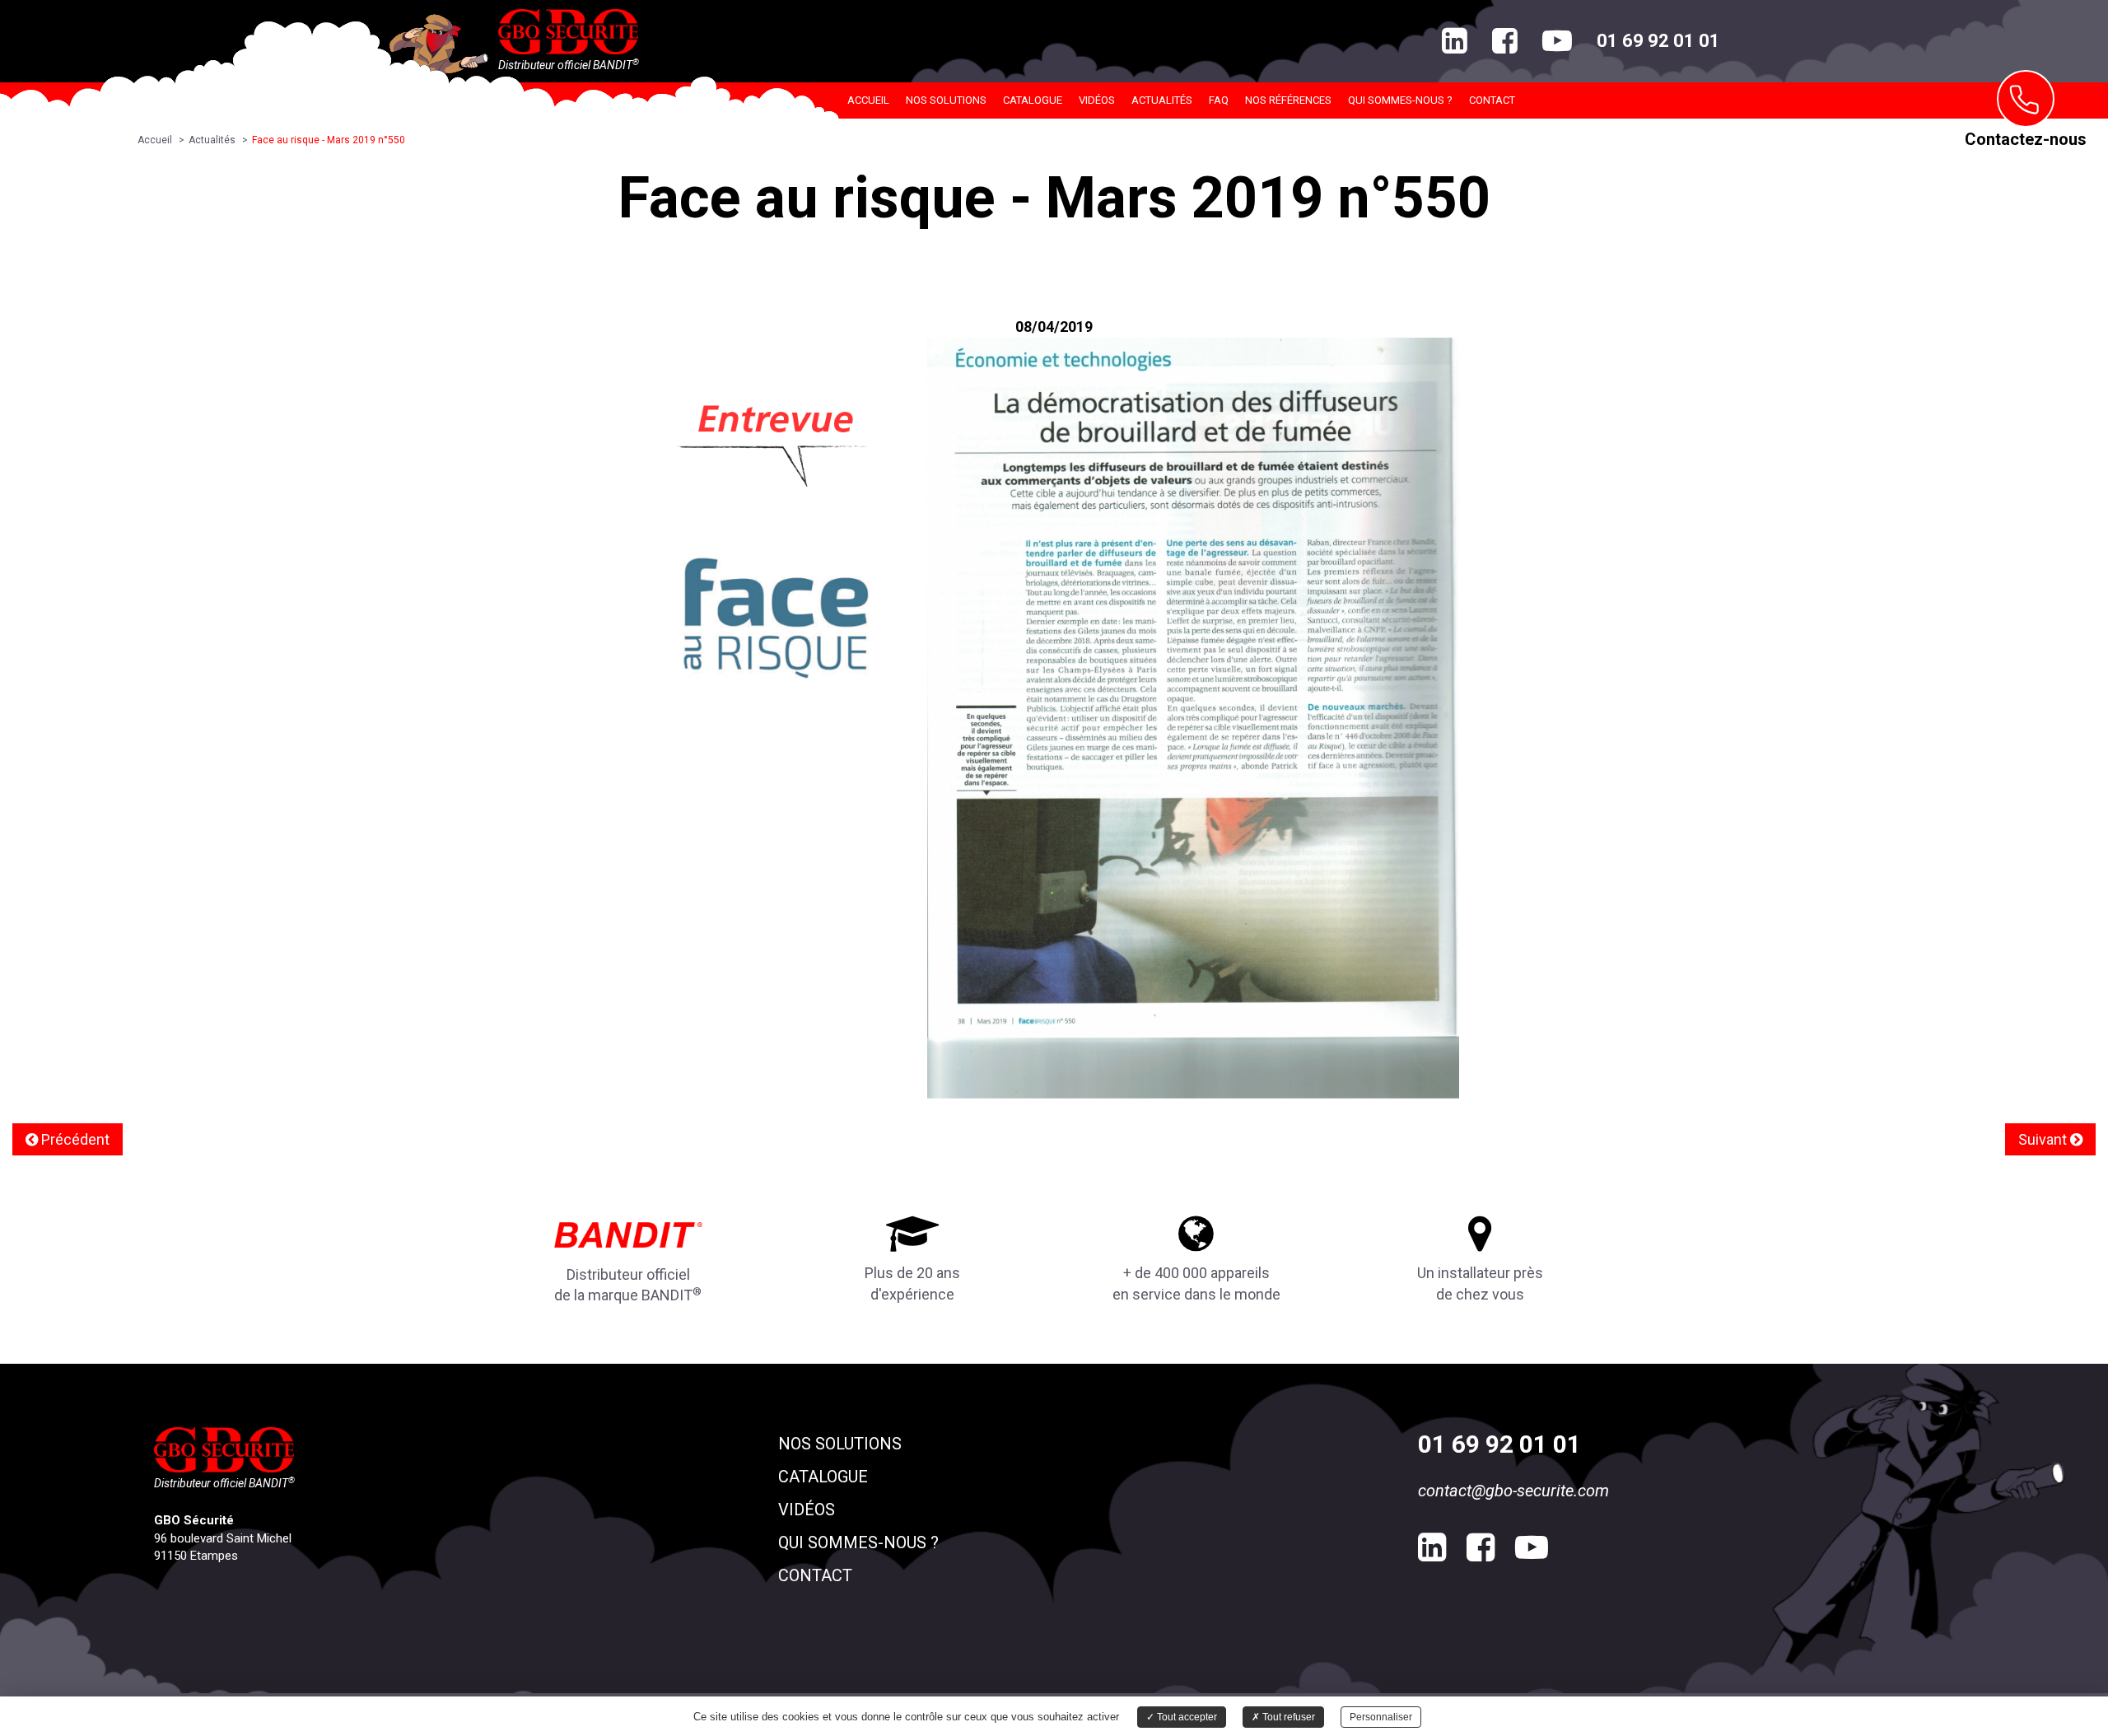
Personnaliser (1381, 1717)
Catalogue (1033, 100)
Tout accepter (1186, 1717)
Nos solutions (946, 100)
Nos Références (1288, 100)
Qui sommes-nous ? (1400, 100)
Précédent (74, 1139)
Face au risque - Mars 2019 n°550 (329, 140)
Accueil (868, 100)
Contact (1492, 100)
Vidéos (1097, 100)
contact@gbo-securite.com (1513, 1491)
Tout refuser (1287, 1717)
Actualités (1162, 100)
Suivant (2044, 1139)
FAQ (1219, 100)
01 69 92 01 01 (1658, 41)
